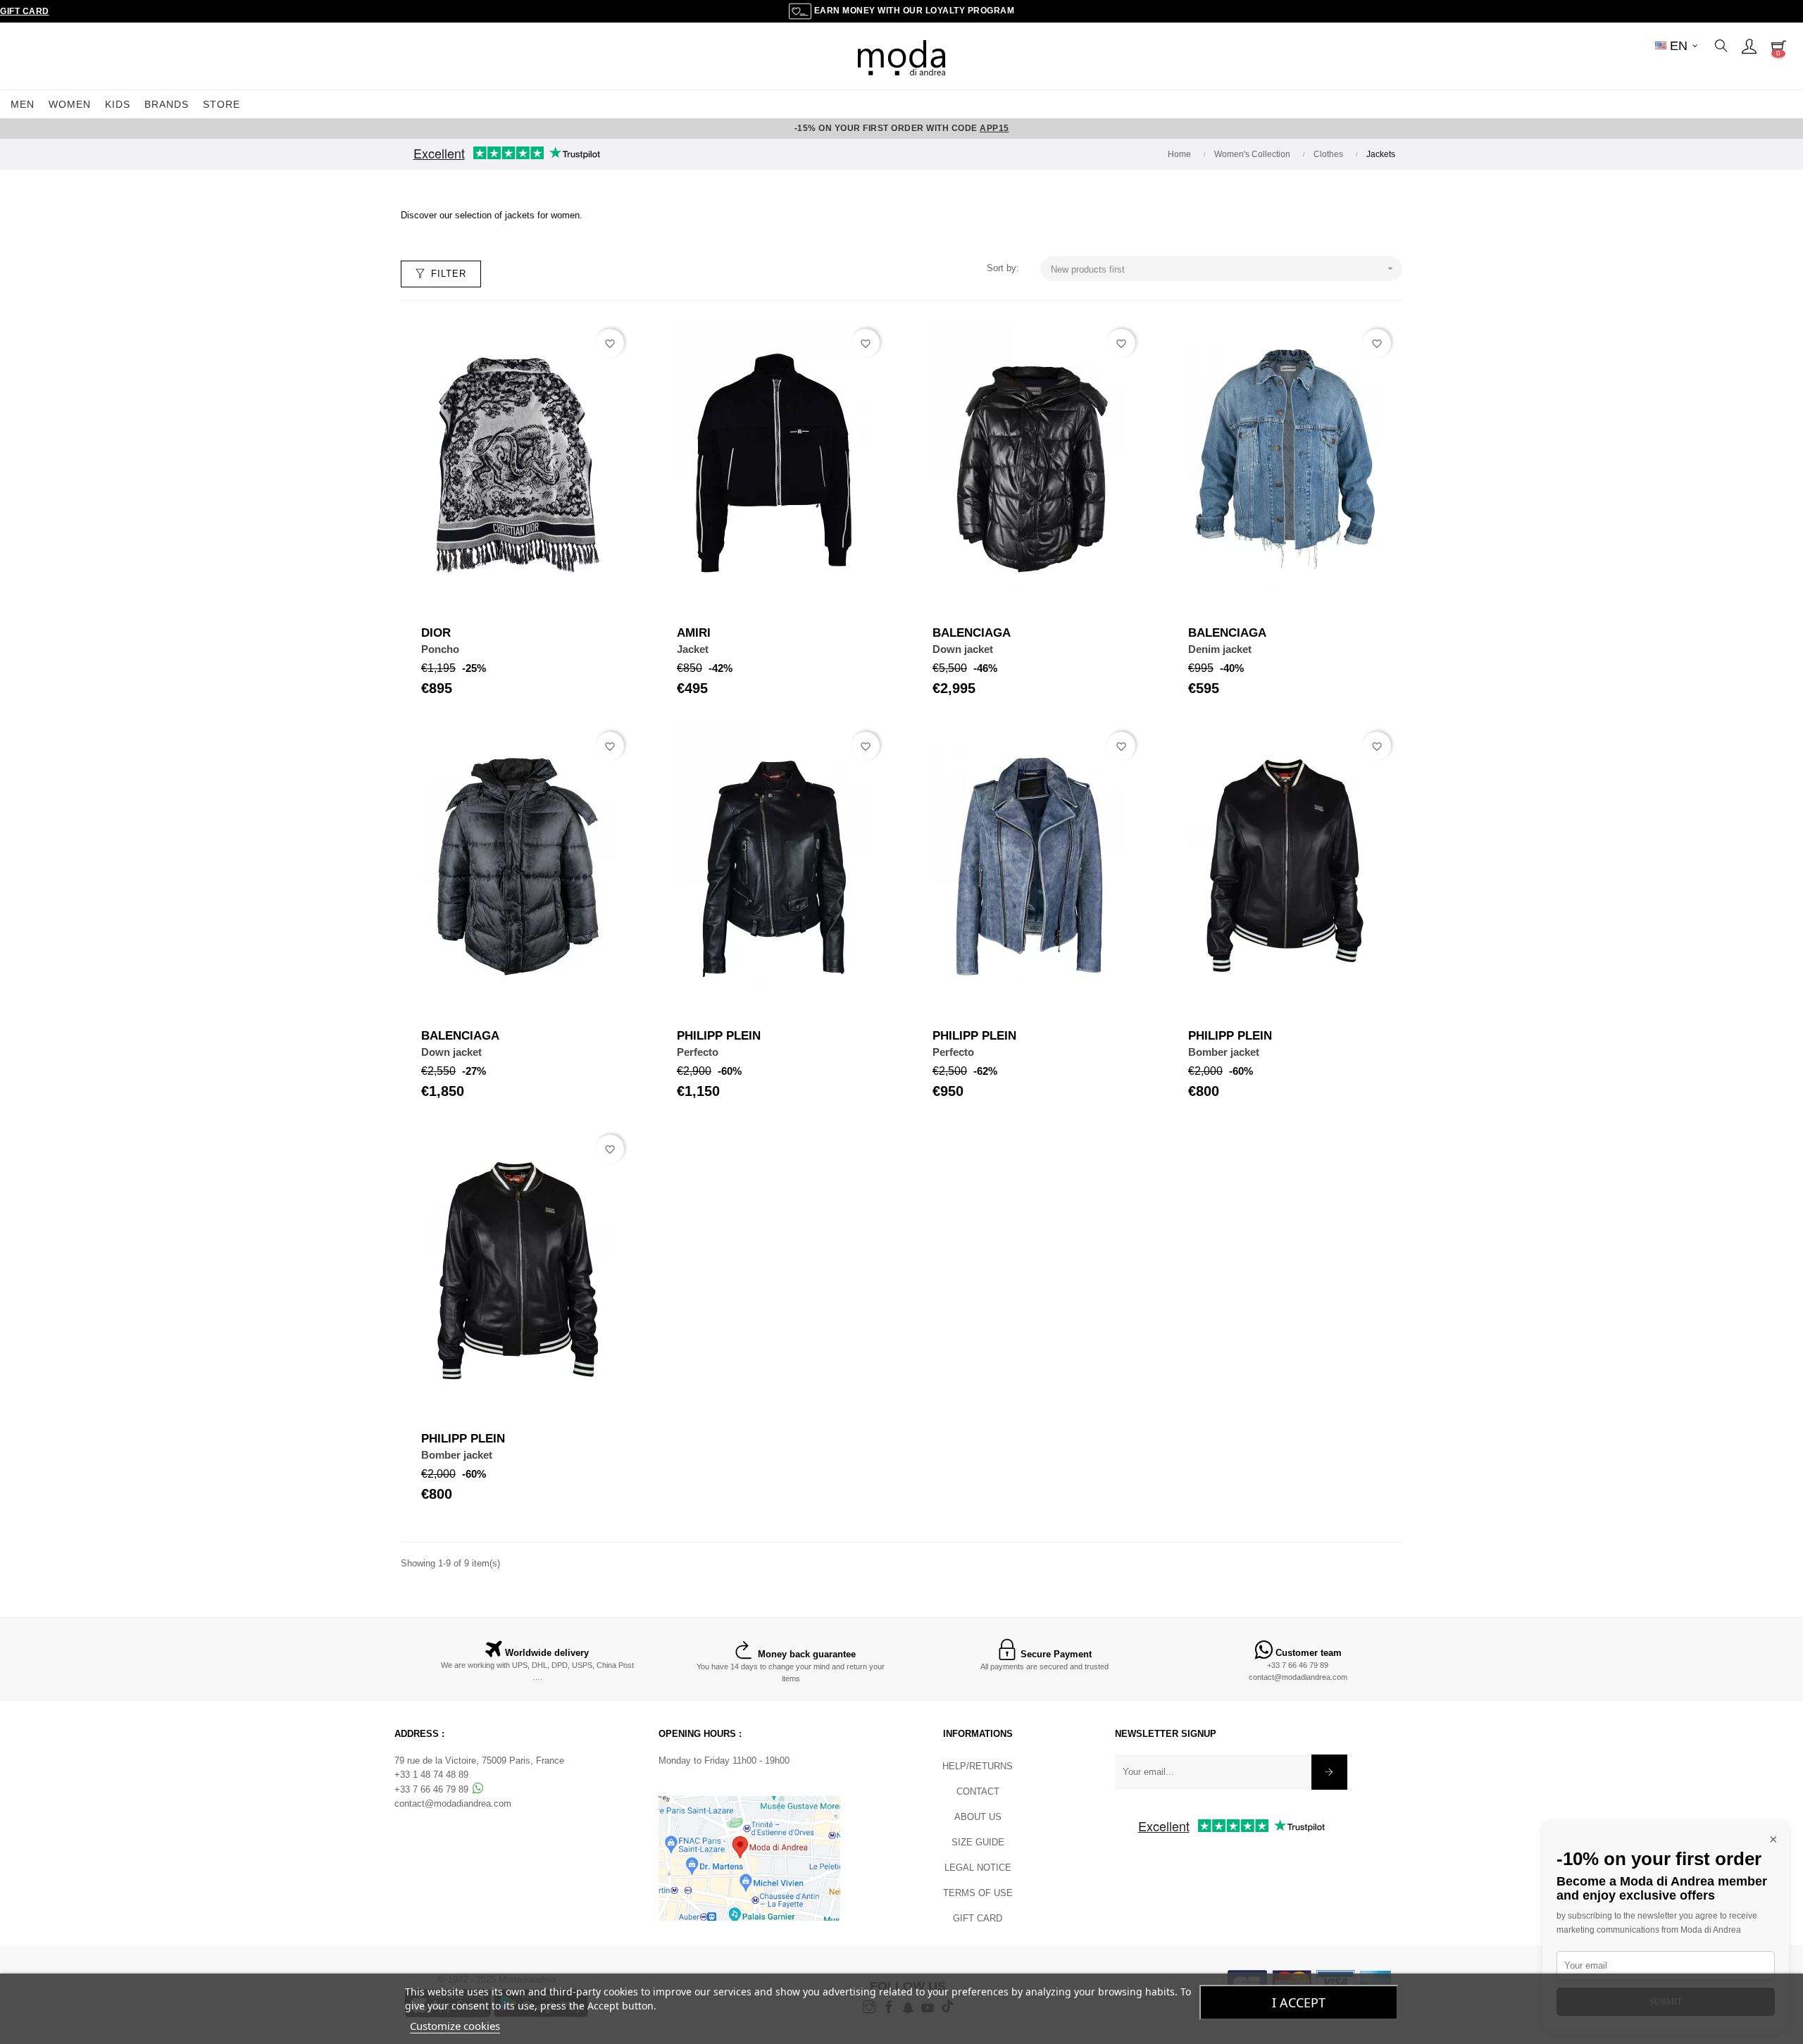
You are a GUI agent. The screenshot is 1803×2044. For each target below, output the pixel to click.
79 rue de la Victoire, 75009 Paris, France (479, 1761)
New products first (1223, 269)
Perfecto (698, 1052)
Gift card (978, 1918)
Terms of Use (978, 1893)
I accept (1299, 2002)
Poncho (440, 649)
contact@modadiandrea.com (1298, 1677)
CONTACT (978, 1791)
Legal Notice (978, 1868)
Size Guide (978, 1842)
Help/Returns (978, 1766)
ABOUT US (978, 1817)
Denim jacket (1220, 649)
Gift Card (25, 11)
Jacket (693, 649)
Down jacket (963, 649)
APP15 (994, 128)
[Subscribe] (1329, 1772)
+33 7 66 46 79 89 (1298, 1665)
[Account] (1749, 46)
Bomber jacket (1224, 1052)
